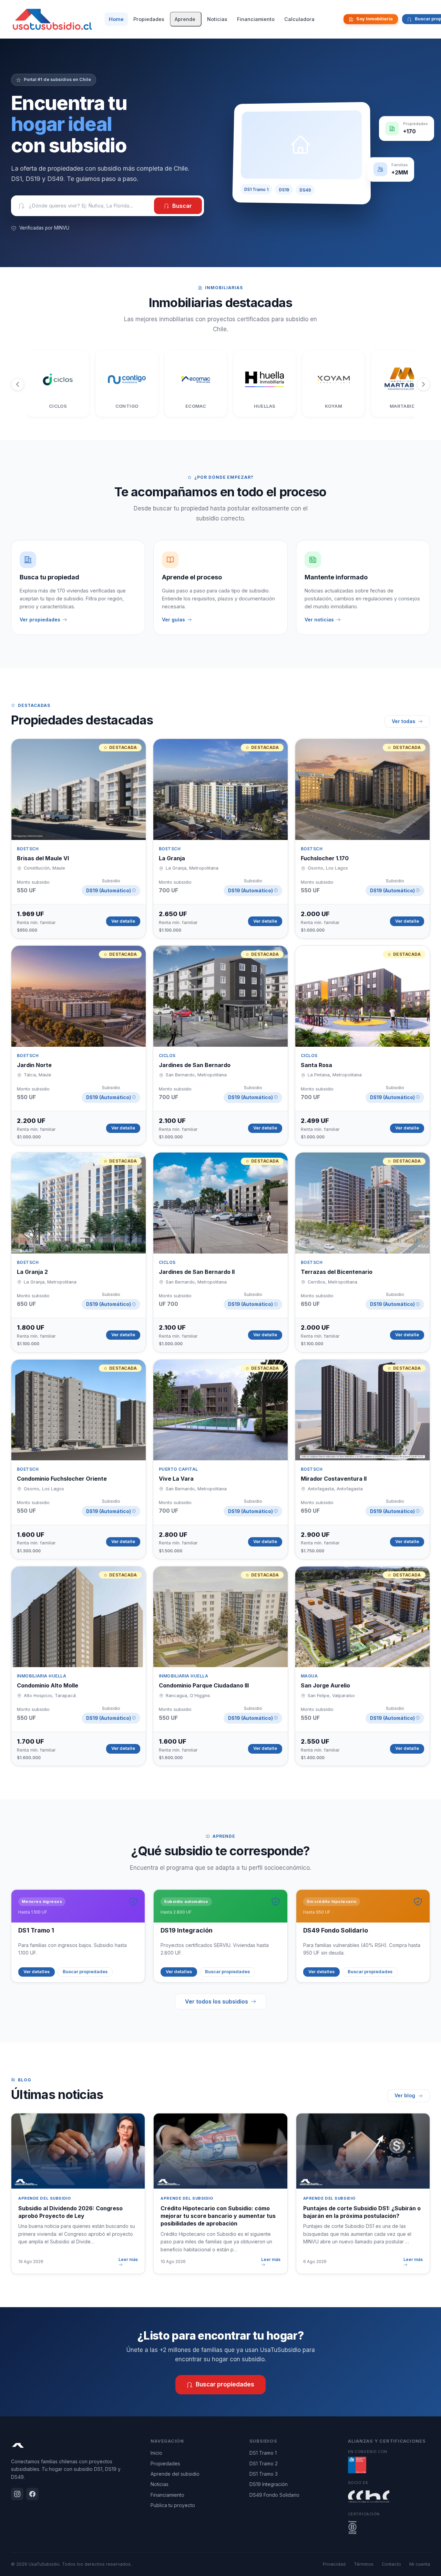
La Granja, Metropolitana (192, 868)
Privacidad (334, 2564)
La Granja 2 (32, 1272)
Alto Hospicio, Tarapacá (50, 1696)
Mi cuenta (420, 2564)
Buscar (182, 206)
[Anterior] (18, 384)
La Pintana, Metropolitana (335, 1075)
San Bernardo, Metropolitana (196, 1075)
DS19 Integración (269, 2484)
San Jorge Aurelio (325, 1685)
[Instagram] (332, 19)
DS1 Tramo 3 (264, 2474)
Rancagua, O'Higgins (188, 1696)
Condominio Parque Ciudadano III (204, 1685)
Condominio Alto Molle (48, 1685)
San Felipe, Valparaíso (331, 1696)
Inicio (156, 2453)
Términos (364, 2564)
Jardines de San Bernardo (195, 1065)
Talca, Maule (38, 1075)
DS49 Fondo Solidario (274, 2495)
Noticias (217, 19)
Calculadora (299, 19)
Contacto (391, 2564)
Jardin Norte (34, 1065)
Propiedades (149, 19)
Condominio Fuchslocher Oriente (62, 1479)
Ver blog (405, 2095)
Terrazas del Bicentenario (337, 1272)
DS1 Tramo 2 (264, 2463)
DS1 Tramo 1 (263, 2453)
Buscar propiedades (85, 1972)
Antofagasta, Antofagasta (335, 1489)
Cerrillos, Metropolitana (332, 1282)
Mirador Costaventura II (334, 1479)
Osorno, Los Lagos (328, 868)
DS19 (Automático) (111, 891)
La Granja (172, 858)
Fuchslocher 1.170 (325, 858)
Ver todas (403, 721)
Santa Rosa (316, 1065)
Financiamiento (256, 19)
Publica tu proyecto (173, 2505)
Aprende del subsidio (175, 2474)
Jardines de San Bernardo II (197, 1272)
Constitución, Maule (44, 868)
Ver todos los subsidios (217, 2001)
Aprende (185, 19)
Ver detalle (123, 921)
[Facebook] (337, 19)
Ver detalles (37, 1972)
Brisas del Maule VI (43, 858)
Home (116, 19)
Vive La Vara (176, 1479)
